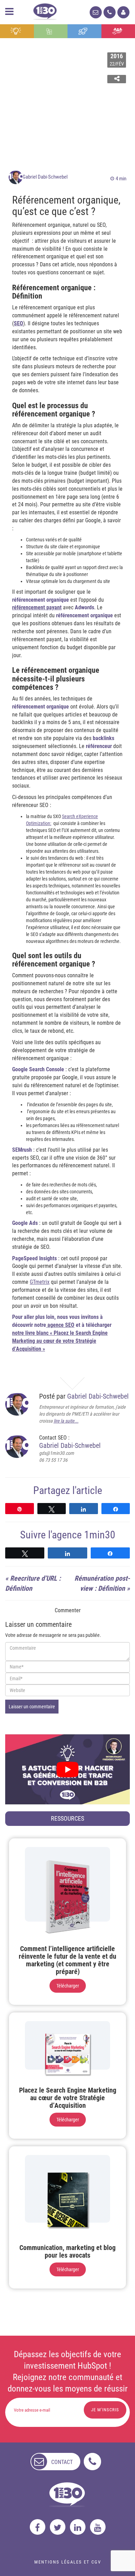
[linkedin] (78, 2527)
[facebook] (38, 2527)
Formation (84, 31)
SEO (19, 323)
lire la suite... (66, 1421)
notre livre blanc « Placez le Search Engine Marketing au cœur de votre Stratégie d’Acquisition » (60, 1341)
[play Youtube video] (67, 1769)
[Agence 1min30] (45, 10)
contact (62, 2462)
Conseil (17, 31)
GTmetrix (40, 1282)
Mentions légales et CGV (68, 2562)
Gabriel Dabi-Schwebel (45, 177)
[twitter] (58, 2527)
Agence (118, 31)
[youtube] (98, 2527)
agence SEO (60, 1325)
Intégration (51, 31)
